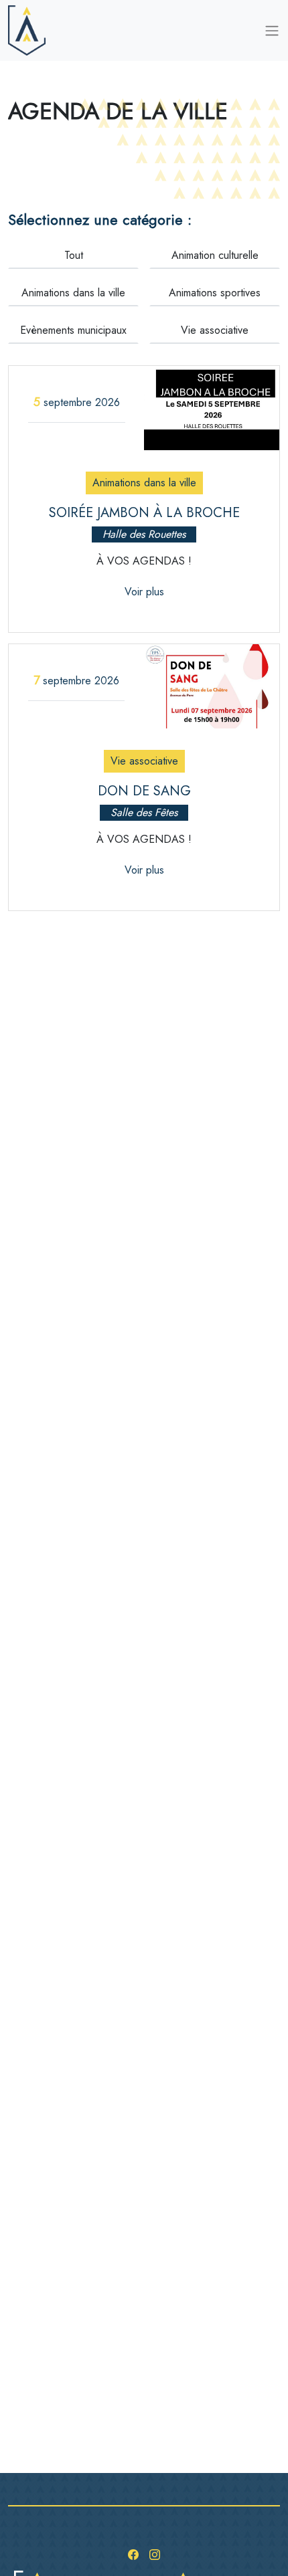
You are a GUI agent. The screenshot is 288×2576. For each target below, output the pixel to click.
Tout (74, 255)
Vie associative (215, 330)
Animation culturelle (215, 255)
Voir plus (144, 592)
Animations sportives (215, 293)
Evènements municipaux (73, 330)
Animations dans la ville (73, 293)
